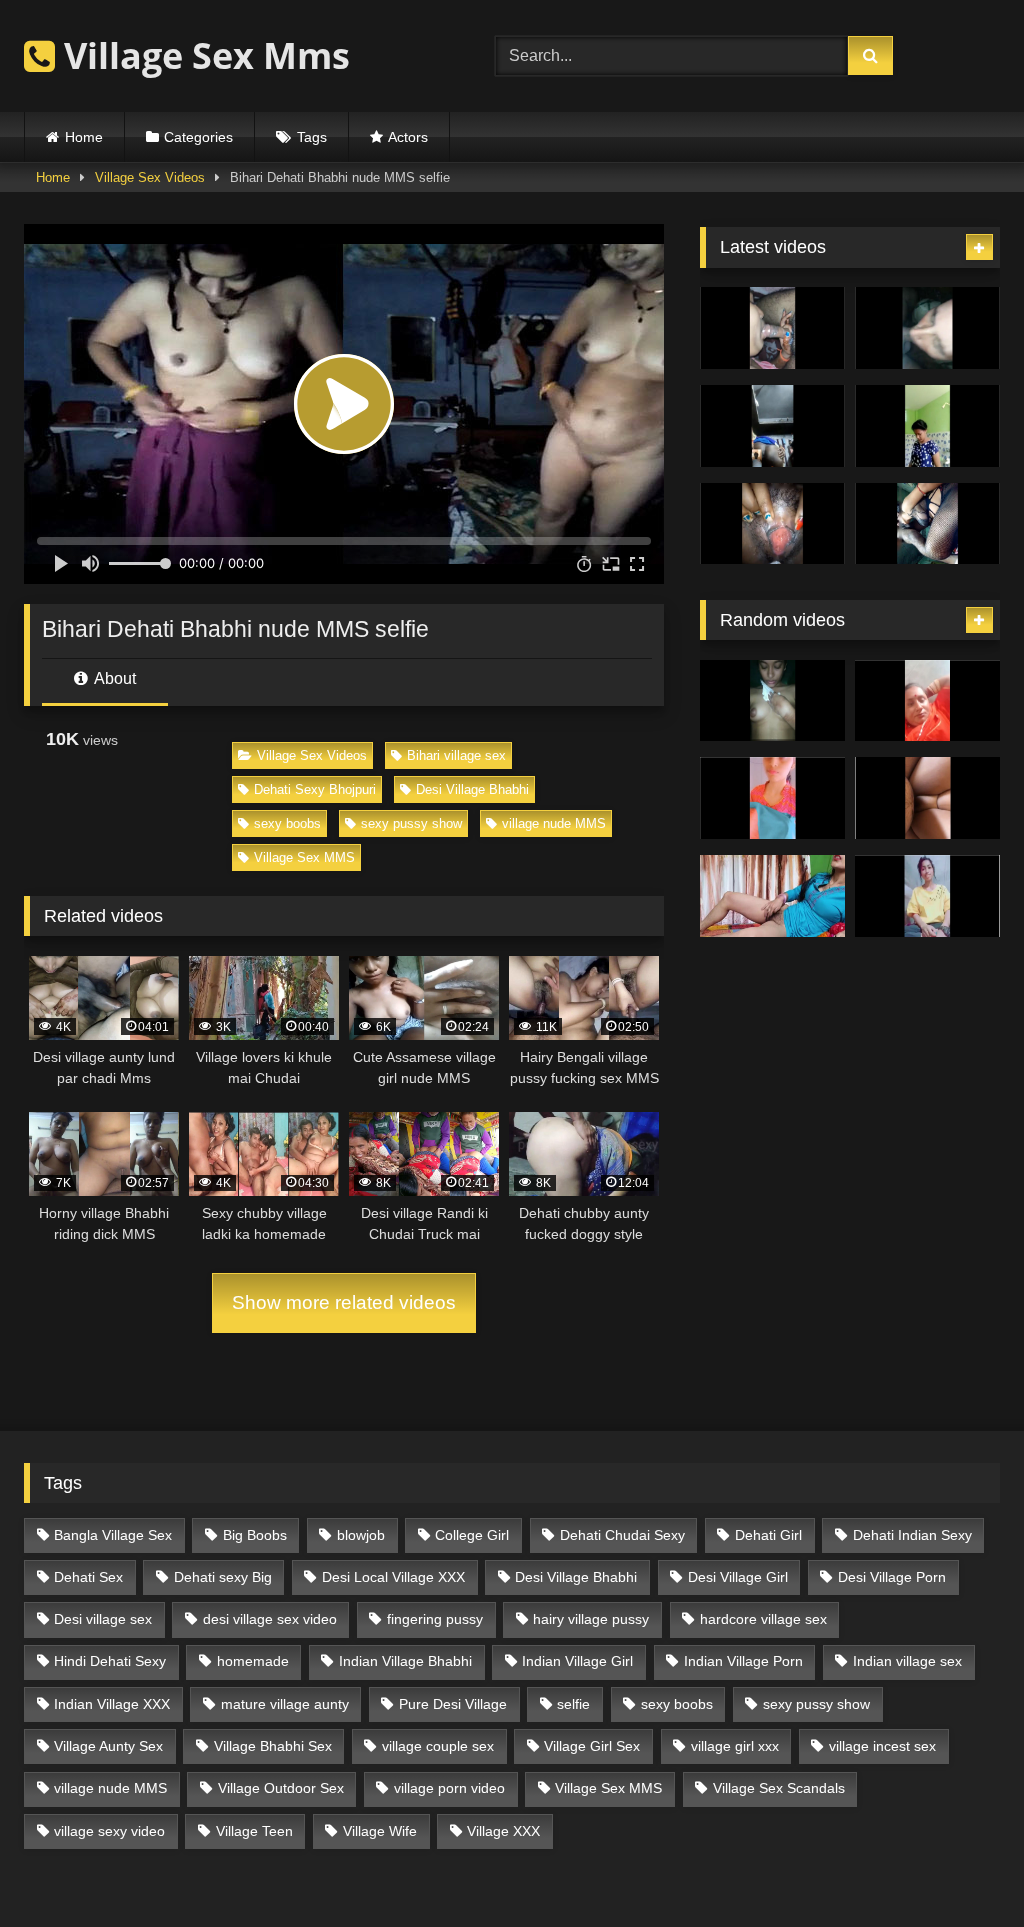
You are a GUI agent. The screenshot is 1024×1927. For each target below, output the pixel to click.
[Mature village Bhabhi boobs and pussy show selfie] (927, 701)
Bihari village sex (456, 755)
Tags (312, 137)
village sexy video (109, 1831)
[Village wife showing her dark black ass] (772, 426)
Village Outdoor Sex (281, 1788)
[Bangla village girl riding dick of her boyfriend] (772, 701)
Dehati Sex (88, 1577)
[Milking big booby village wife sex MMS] (772, 524)
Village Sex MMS (304, 857)
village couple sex (438, 1746)
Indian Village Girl (577, 1661)
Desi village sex (103, 1619)
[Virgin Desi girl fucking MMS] (927, 798)
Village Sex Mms (202, 55)
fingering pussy (435, 1619)
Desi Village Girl (738, 1577)
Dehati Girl (768, 1535)
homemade (253, 1661)
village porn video (449, 1788)
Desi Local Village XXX (393, 1577)
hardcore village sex (763, 1619)
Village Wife (380, 1831)
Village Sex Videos (150, 177)
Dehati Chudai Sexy (622, 1535)
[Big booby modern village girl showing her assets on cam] (927, 426)
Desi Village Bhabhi (472, 789)
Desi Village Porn (892, 1577)
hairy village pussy (591, 1619)
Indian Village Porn (743, 1661)
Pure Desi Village (453, 1704)
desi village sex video (270, 1619)
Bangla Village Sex (113, 1535)
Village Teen (254, 1831)
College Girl (472, 1535)
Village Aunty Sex (108, 1746)
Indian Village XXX (112, 1704)
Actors (408, 137)
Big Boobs (255, 1535)
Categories (198, 137)
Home (84, 137)
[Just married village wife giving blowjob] (772, 328)
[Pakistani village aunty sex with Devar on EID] (927, 328)
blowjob (361, 1535)
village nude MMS (554, 823)
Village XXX (503, 1831)
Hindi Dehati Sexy (110, 1661)
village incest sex (882, 1746)
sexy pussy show (411, 823)
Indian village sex (907, 1661)
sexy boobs (287, 823)
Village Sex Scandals (779, 1788)
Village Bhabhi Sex (273, 1746)
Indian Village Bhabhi (405, 1661)
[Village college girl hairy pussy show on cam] (772, 798)
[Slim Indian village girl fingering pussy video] (927, 896)
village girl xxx (735, 1746)
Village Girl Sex (592, 1746)
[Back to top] (962, 1867)
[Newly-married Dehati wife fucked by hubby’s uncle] (772, 896)
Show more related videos (344, 1302)
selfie (573, 1704)
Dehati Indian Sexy (912, 1535)
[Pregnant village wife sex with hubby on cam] (927, 524)
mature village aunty (285, 1704)
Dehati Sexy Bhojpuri (315, 789)
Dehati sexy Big (223, 1577)
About (113, 678)
